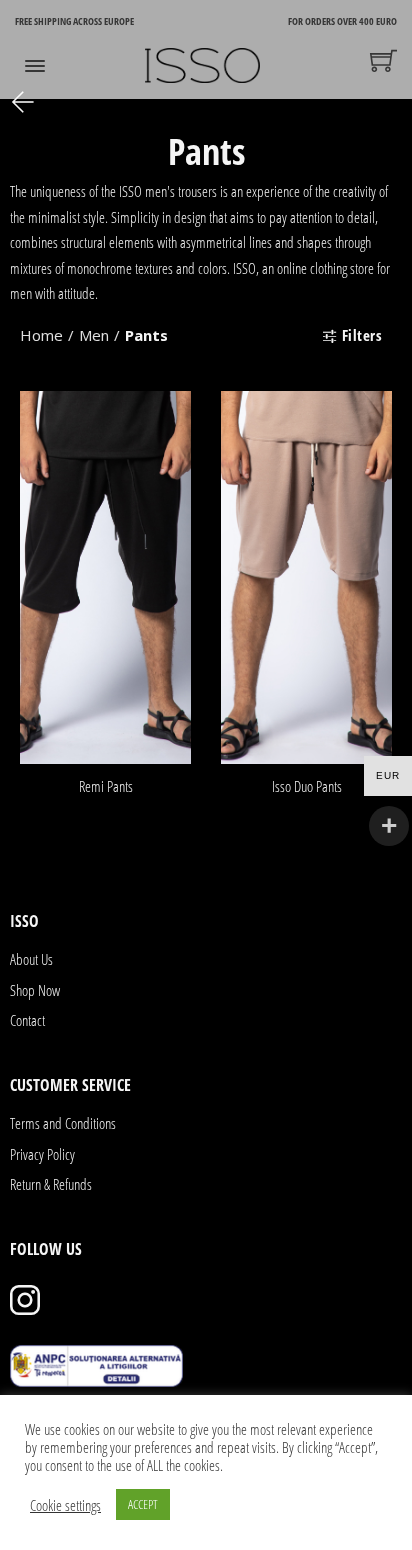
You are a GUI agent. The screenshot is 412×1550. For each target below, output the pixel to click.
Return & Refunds (51, 1184)
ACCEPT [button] (143, 1504)
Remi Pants (106, 786)
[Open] (35, 66)
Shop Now (35, 990)
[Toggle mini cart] (383, 60)
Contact (27, 1020)
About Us (31, 959)
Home (41, 335)
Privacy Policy (42, 1154)
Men (94, 335)
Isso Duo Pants (307, 786)
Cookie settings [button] (65, 1505)
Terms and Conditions (63, 1123)
